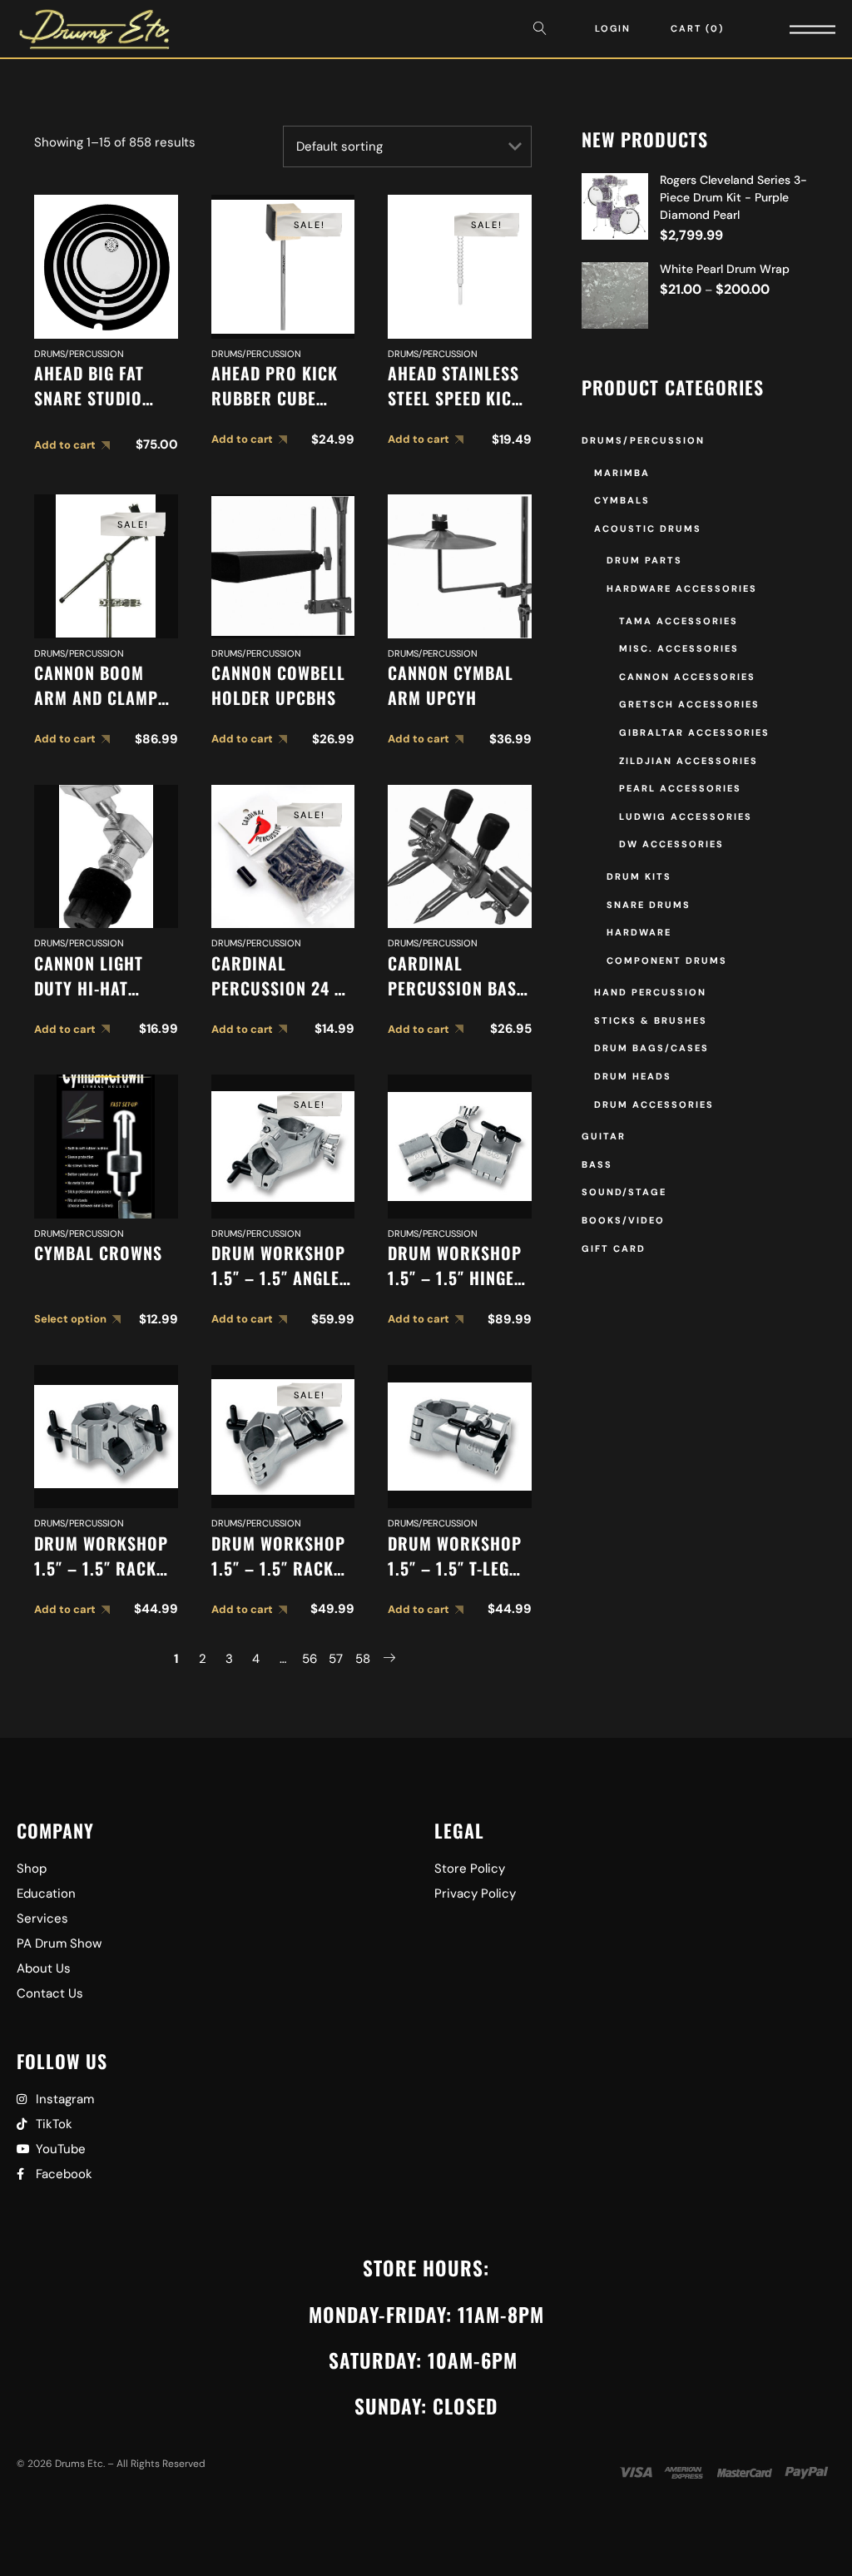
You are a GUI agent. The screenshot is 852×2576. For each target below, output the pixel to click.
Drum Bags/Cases (651, 1048)
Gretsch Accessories (689, 704)
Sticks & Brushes (651, 1020)
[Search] (544, 29)
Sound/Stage (624, 1192)
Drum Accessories (654, 1104)
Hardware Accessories (682, 588)
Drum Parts (644, 560)
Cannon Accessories (687, 677)
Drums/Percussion (79, 354)
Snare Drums (649, 905)
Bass (597, 1164)
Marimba (622, 473)
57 (336, 1659)
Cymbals (622, 500)
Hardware (639, 932)
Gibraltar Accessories (694, 732)
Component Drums (667, 960)
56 (310, 1659)
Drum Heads (633, 1076)
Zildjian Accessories (689, 761)
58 (363, 1659)
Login (613, 28)
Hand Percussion (650, 992)
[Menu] (790, 29)
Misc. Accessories (679, 648)
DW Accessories (671, 844)
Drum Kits (639, 876)
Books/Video (623, 1220)
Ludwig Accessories (686, 816)
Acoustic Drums (648, 529)
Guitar (604, 1136)
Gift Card (614, 1248)
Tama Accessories (679, 621)
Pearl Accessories (680, 788)
